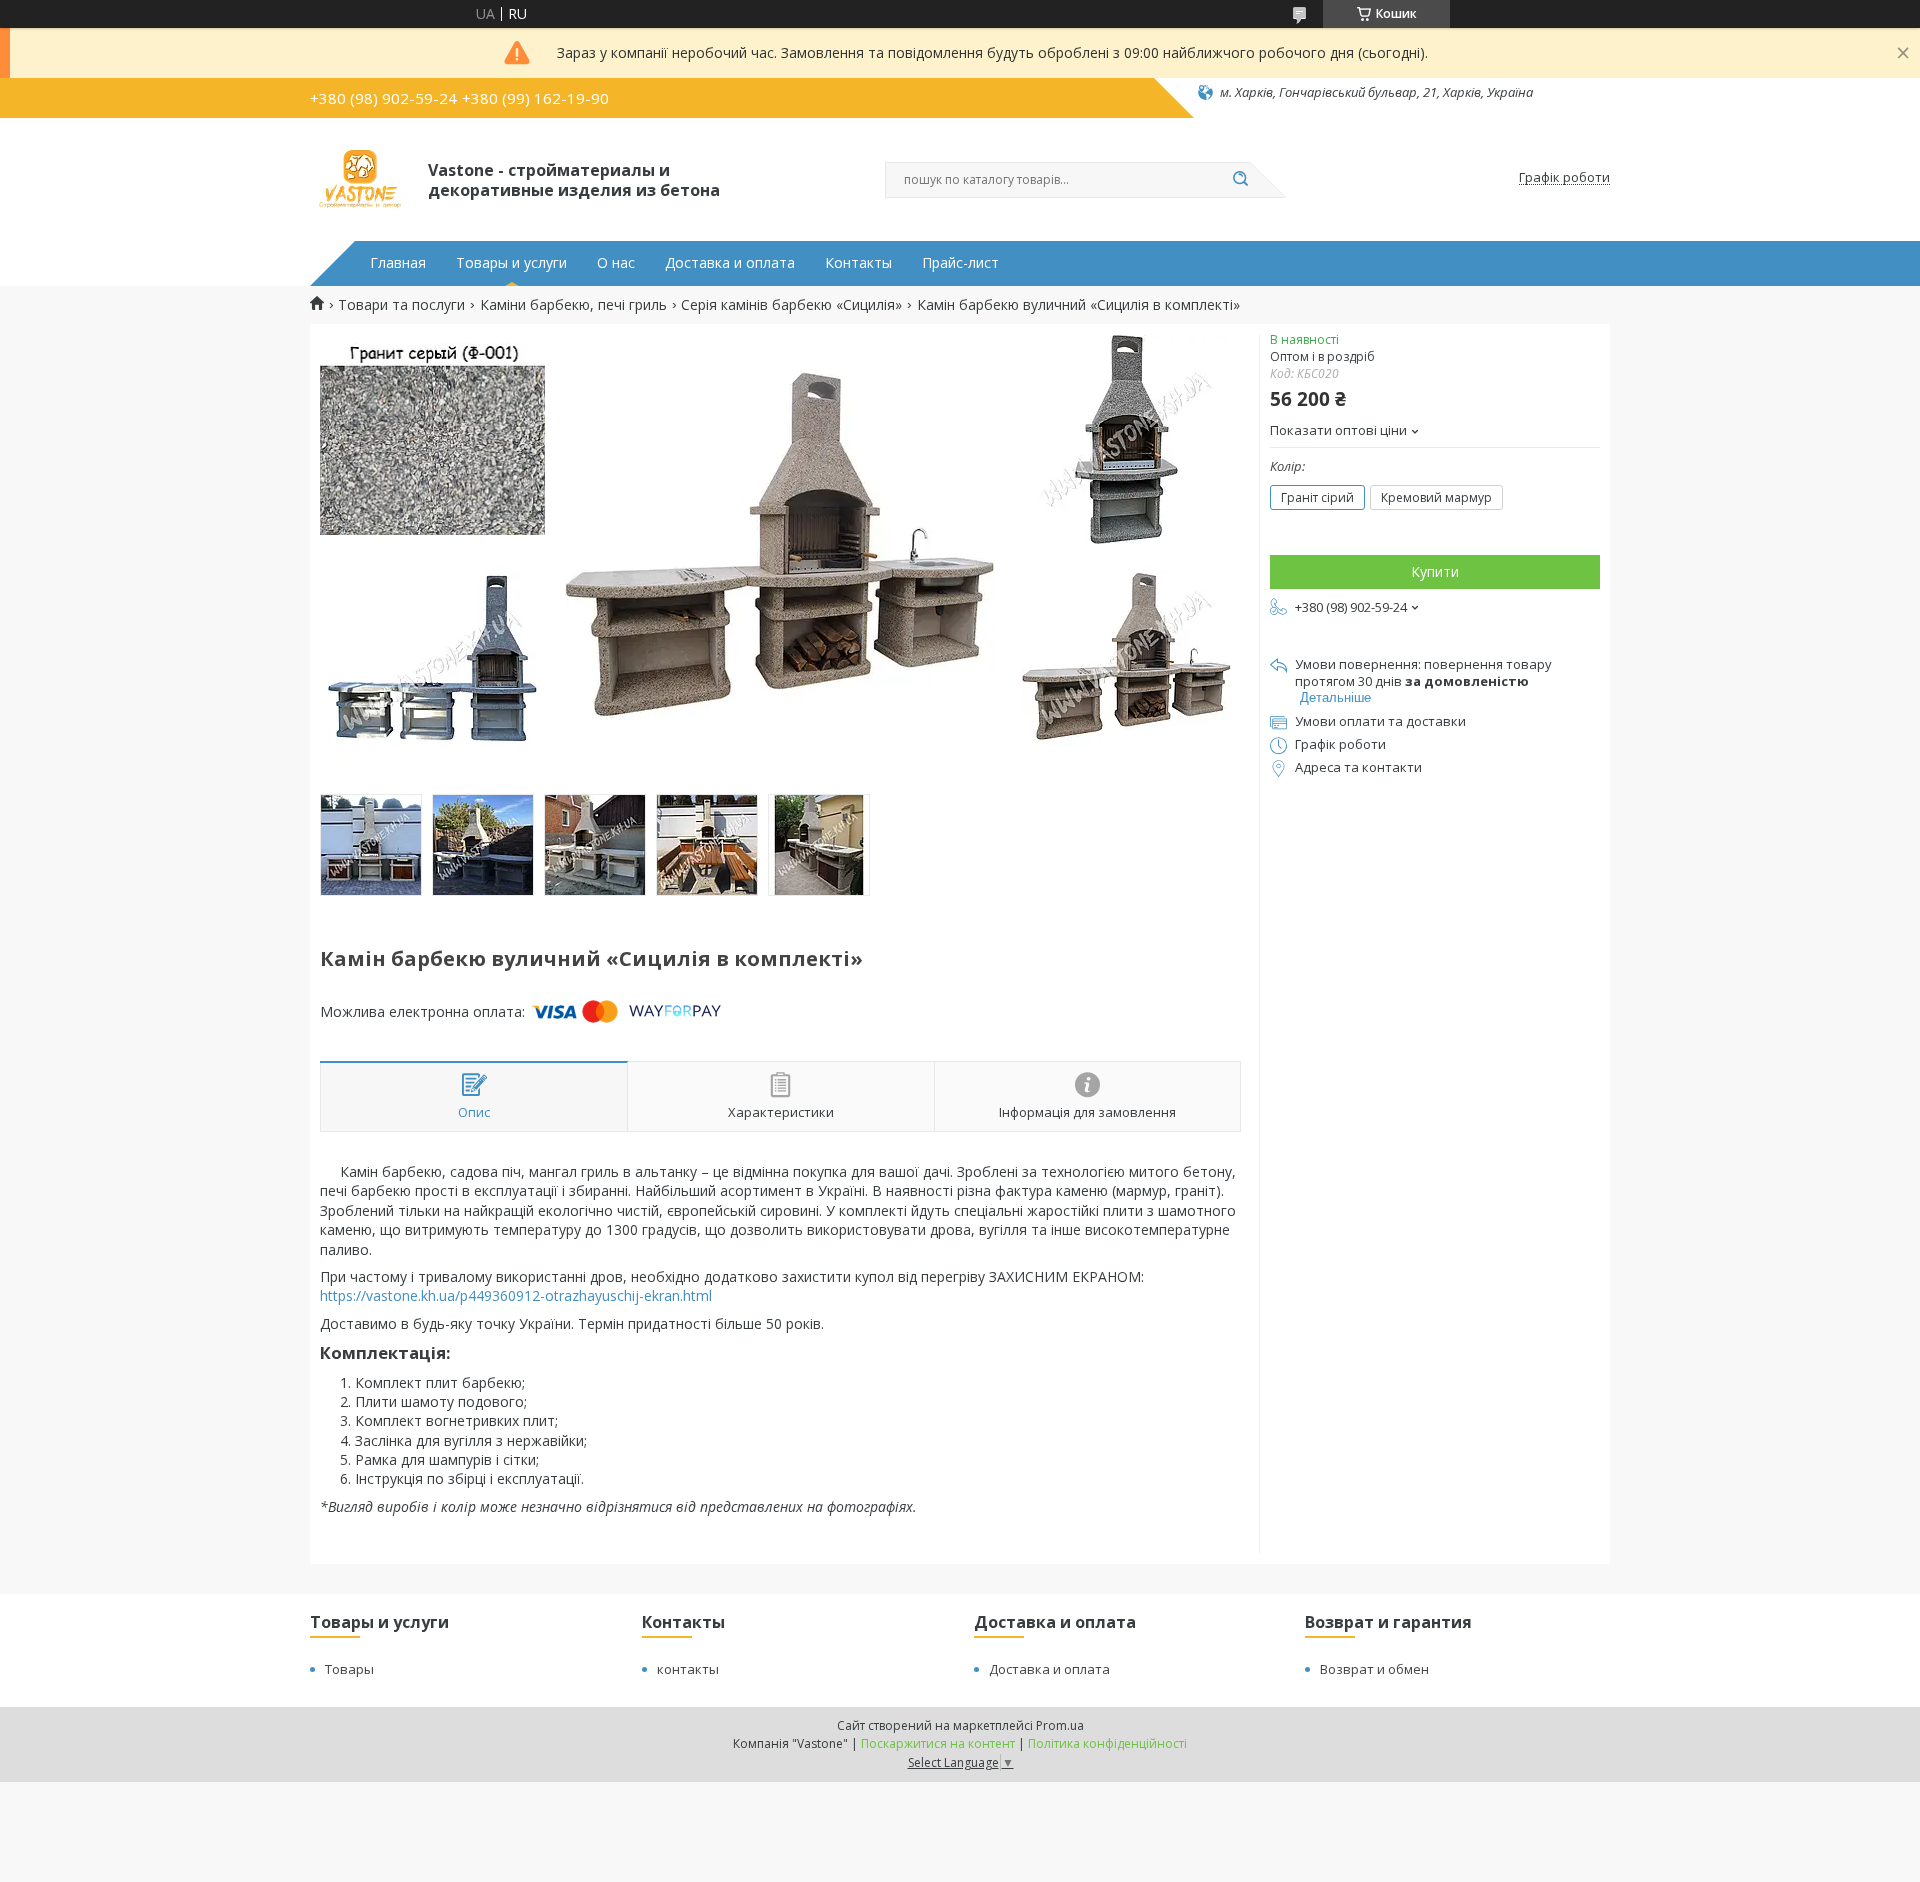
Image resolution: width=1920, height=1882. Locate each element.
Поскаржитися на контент (938, 1743)
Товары (349, 1669)
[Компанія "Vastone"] (360, 178)
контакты (688, 1669)
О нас (616, 263)
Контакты (858, 263)
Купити (1435, 571)
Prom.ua (1060, 1725)
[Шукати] (1240, 180)
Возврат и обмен (1374, 1669)
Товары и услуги (511, 263)
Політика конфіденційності (1107, 1743)
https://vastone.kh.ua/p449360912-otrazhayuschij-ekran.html (516, 1295)
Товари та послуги (401, 305)
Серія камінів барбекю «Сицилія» (791, 305)
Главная (398, 263)
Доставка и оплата (730, 263)
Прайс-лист (960, 263)
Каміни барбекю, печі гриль (573, 305)
